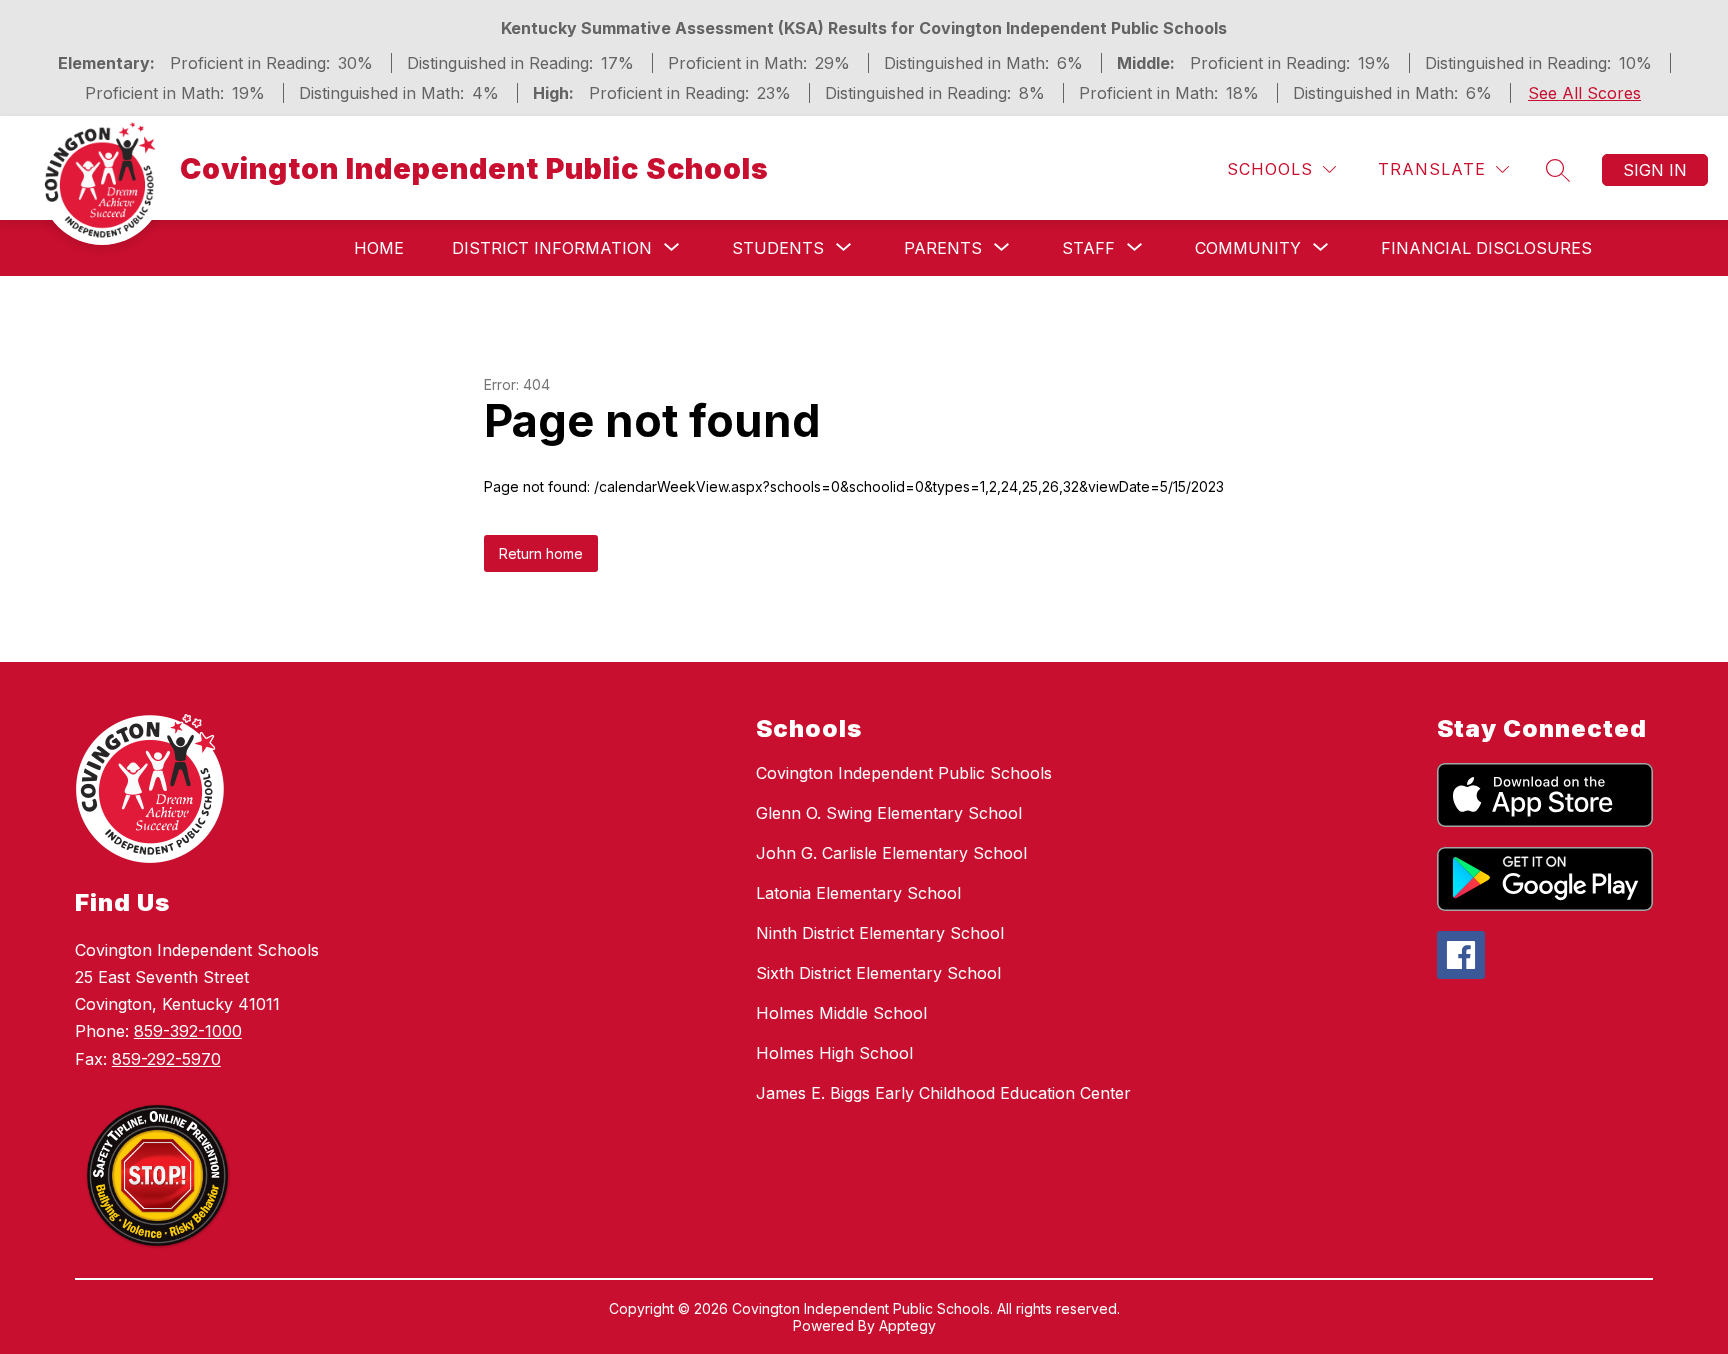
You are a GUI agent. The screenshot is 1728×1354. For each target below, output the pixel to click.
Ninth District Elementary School (880, 933)
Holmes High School (834, 1053)
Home (379, 248)
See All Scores (1584, 93)
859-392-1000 (188, 1031)
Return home (541, 553)
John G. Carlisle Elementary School (891, 853)
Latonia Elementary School (858, 893)
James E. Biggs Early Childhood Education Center (943, 1093)
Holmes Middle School (841, 1013)
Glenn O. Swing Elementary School (889, 813)
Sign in (1655, 170)
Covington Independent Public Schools (904, 773)
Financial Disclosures (1486, 248)
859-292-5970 (166, 1059)
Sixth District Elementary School (878, 973)
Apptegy (907, 1325)
